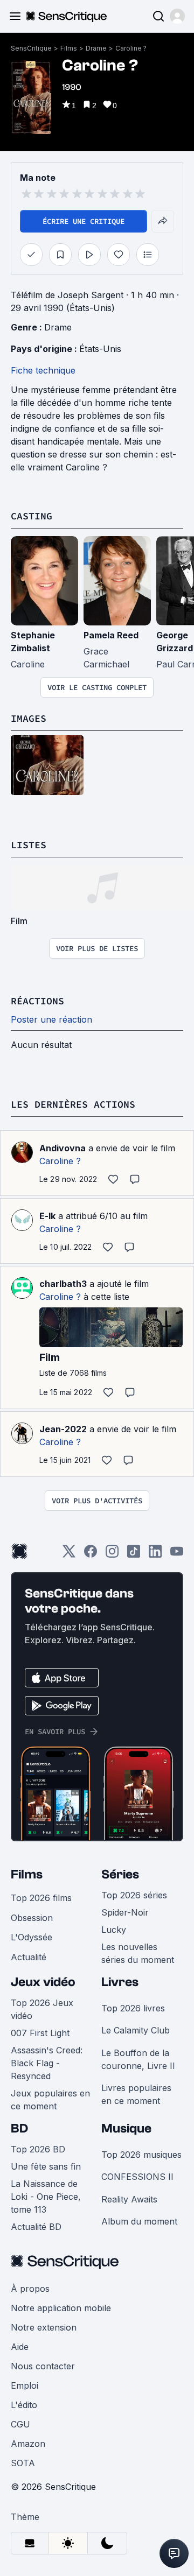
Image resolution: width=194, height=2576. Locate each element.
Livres (120, 1982)
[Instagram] (112, 1555)
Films (69, 48)
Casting (32, 516)
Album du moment (139, 2221)
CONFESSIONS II (137, 2177)
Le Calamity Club (136, 2030)
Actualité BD (36, 2227)
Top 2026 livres (133, 2008)
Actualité (29, 1957)
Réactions (37, 1001)
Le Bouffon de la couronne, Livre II (138, 2059)
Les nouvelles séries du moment (138, 1953)
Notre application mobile (61, 2308)
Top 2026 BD (38, 2149)
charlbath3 (63, 1284)
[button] (177, 16)
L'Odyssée (32, 1937)
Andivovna (63, 1148)
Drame (96, 48)
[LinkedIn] (155, 1555)
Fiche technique (43, 370)
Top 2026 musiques (141, 2155)
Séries (120, 1874)
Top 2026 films (41, 1898)
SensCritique (31, 48)
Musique (126, 2128)
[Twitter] (69, 1555)
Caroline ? (131, 48)
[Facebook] (91, 1555)
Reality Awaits (129, 2199)
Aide (20, 2347)
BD (19, 2128)
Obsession (32, 1918)
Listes (29, 845)
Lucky (114, 1930)
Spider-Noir (125, 1912)
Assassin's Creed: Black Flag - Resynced (47, 2063)
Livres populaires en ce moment (136, 2094)
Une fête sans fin (46, 2166)
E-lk (47, 1216)
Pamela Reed (111, 635)
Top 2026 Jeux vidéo (42, 2009)
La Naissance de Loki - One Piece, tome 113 (46, 2197)
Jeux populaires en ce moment (50, 2100)
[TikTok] (134, 1555)
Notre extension (44, 2327)
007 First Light (40, 2033)
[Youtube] (177, 1555)
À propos (30, 2289)
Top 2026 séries (134, 1895)
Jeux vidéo (43, 1982)
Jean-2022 (63, 1429)
